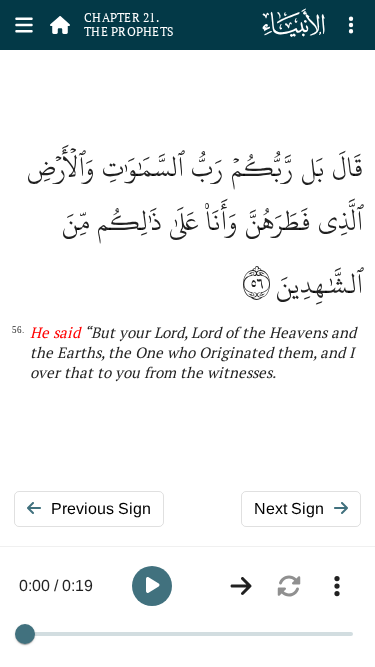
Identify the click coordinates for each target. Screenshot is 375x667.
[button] (152, 586)
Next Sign (289, 508)
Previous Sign (101, 508)
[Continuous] (241, 586)
